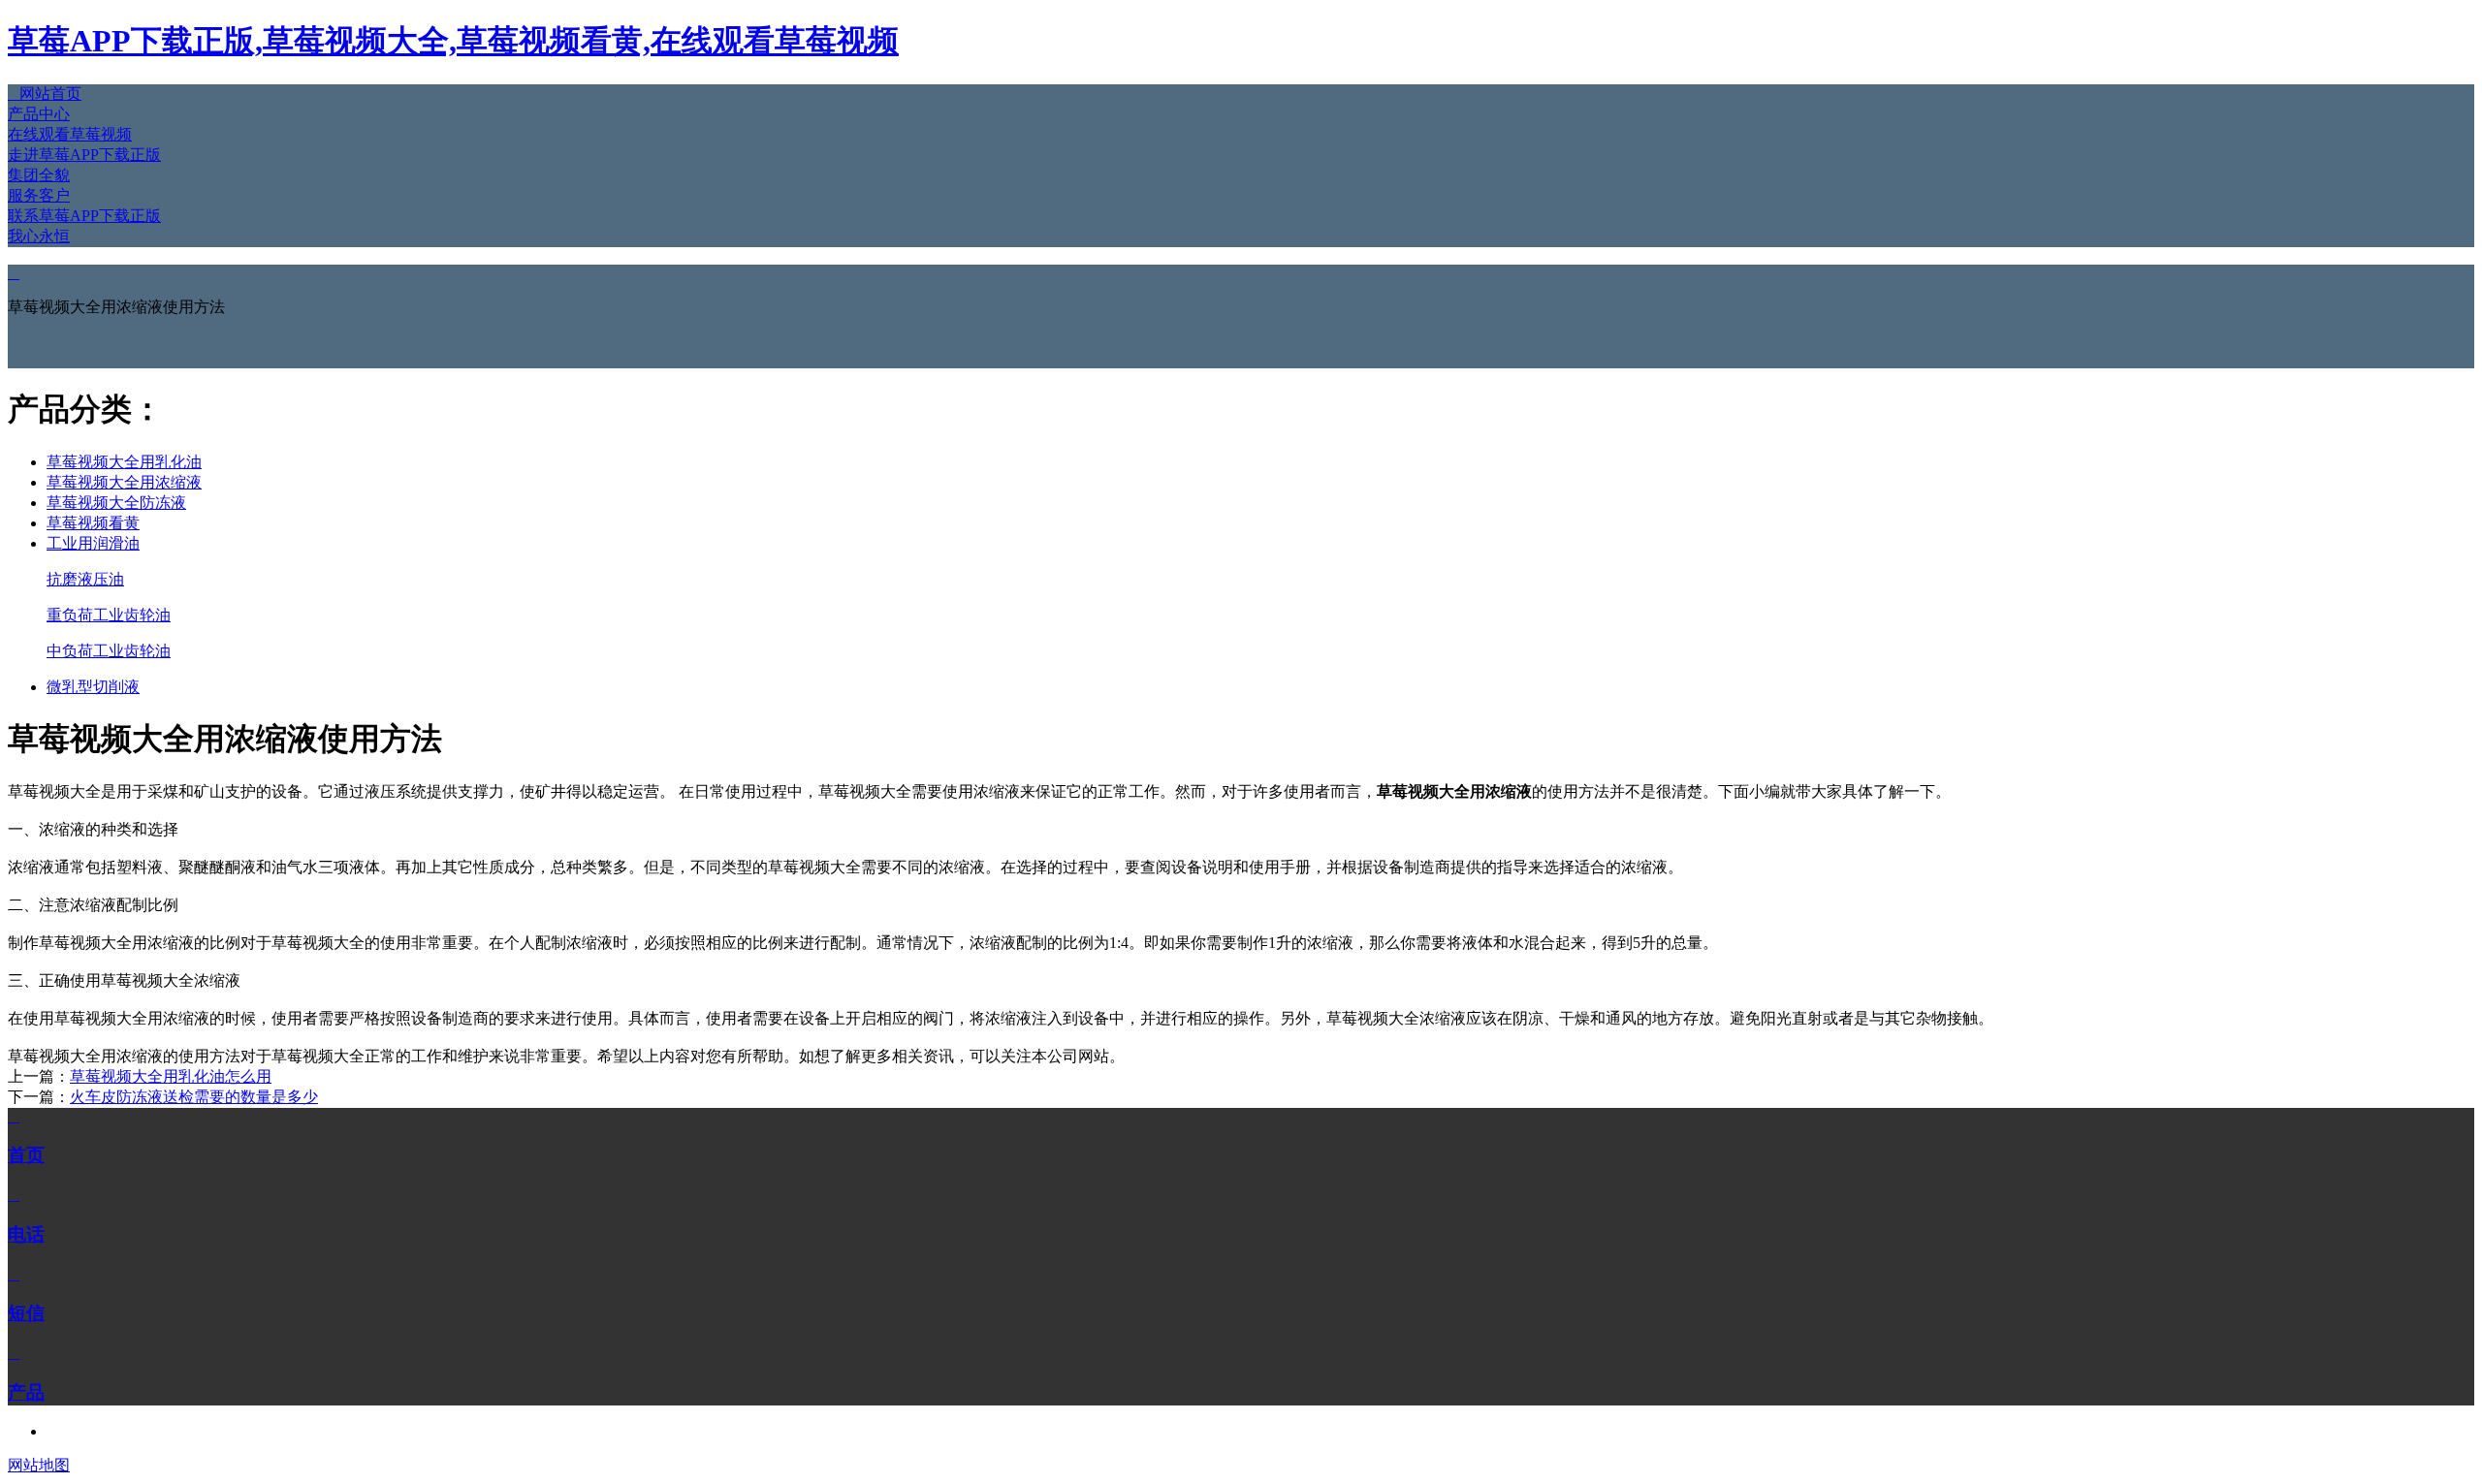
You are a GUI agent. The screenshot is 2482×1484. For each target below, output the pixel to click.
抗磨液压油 (85, 579)
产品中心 (39, 114)
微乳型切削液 (93, 687)
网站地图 (39, 1465)
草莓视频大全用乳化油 (124, 462)
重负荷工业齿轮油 (109, 615)
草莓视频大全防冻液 (116, 503)
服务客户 (39, 195)
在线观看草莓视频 (70, 134)
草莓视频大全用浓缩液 (124, 482)
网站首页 (45, 94)
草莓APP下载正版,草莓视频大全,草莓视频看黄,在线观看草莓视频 (453, 41)
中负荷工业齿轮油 (109, 651)
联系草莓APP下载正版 (84, 216)
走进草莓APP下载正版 (84, 155)
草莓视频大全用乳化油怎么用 (171, 1076)
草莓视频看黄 (93, 523)
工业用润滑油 (93, 543)
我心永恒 (39, 236)
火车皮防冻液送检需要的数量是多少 (194, 1097)
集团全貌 (39, 175)
